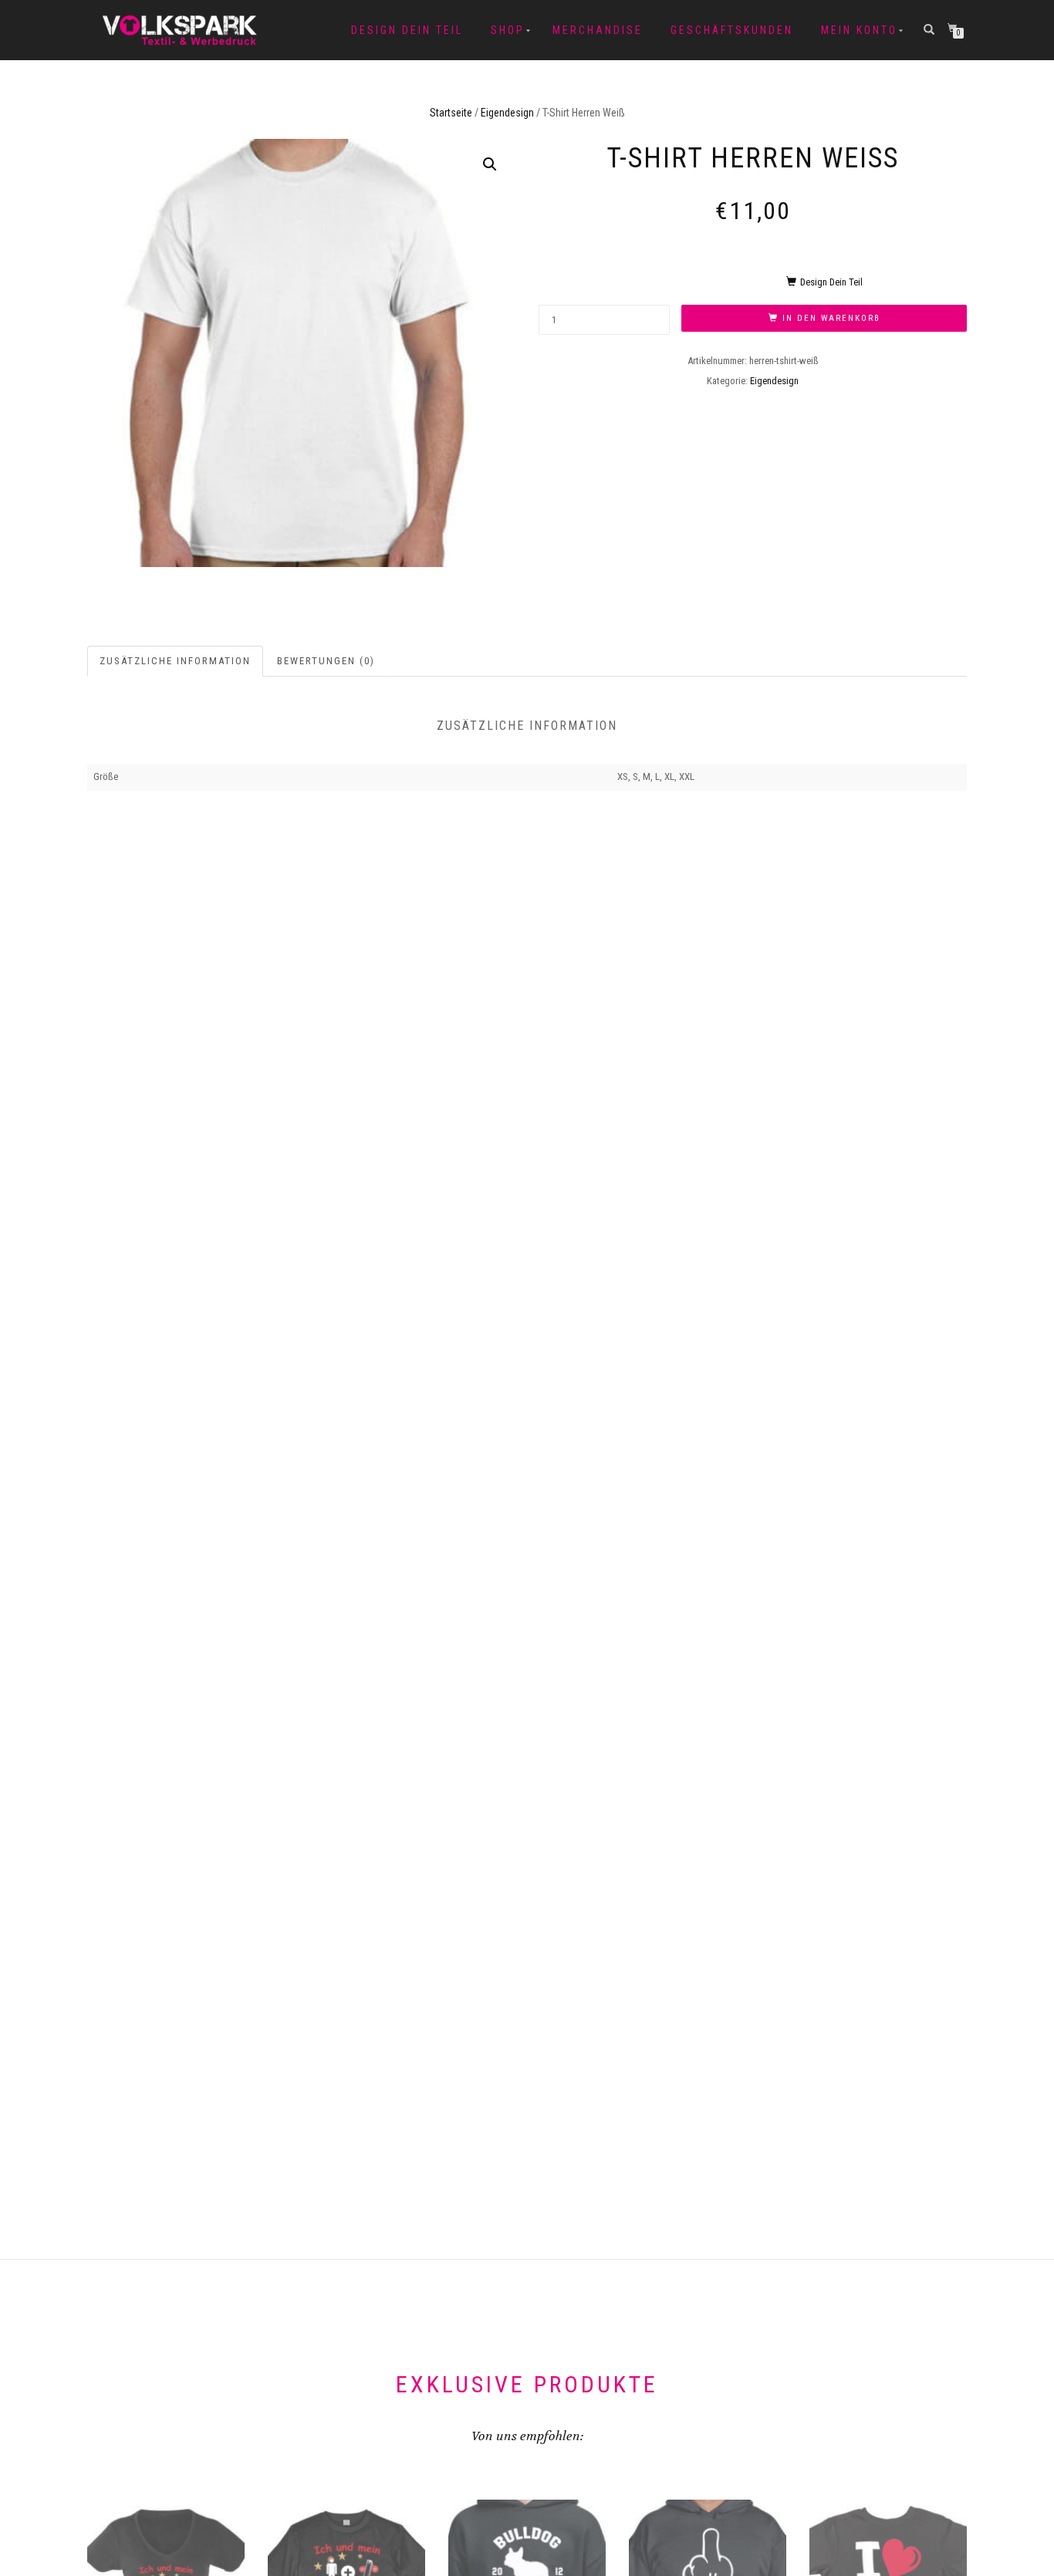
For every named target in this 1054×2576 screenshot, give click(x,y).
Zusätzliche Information (175, 661)
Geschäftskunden (732, 30)
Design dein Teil (407, 30)
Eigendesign (507, 113)
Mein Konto (859, 30)
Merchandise (598, 30)
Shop (508, 30)
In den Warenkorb (831, 318)
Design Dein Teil (831, 282)
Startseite (451, 113)
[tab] (176, 662)
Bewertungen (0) (326, 661)
